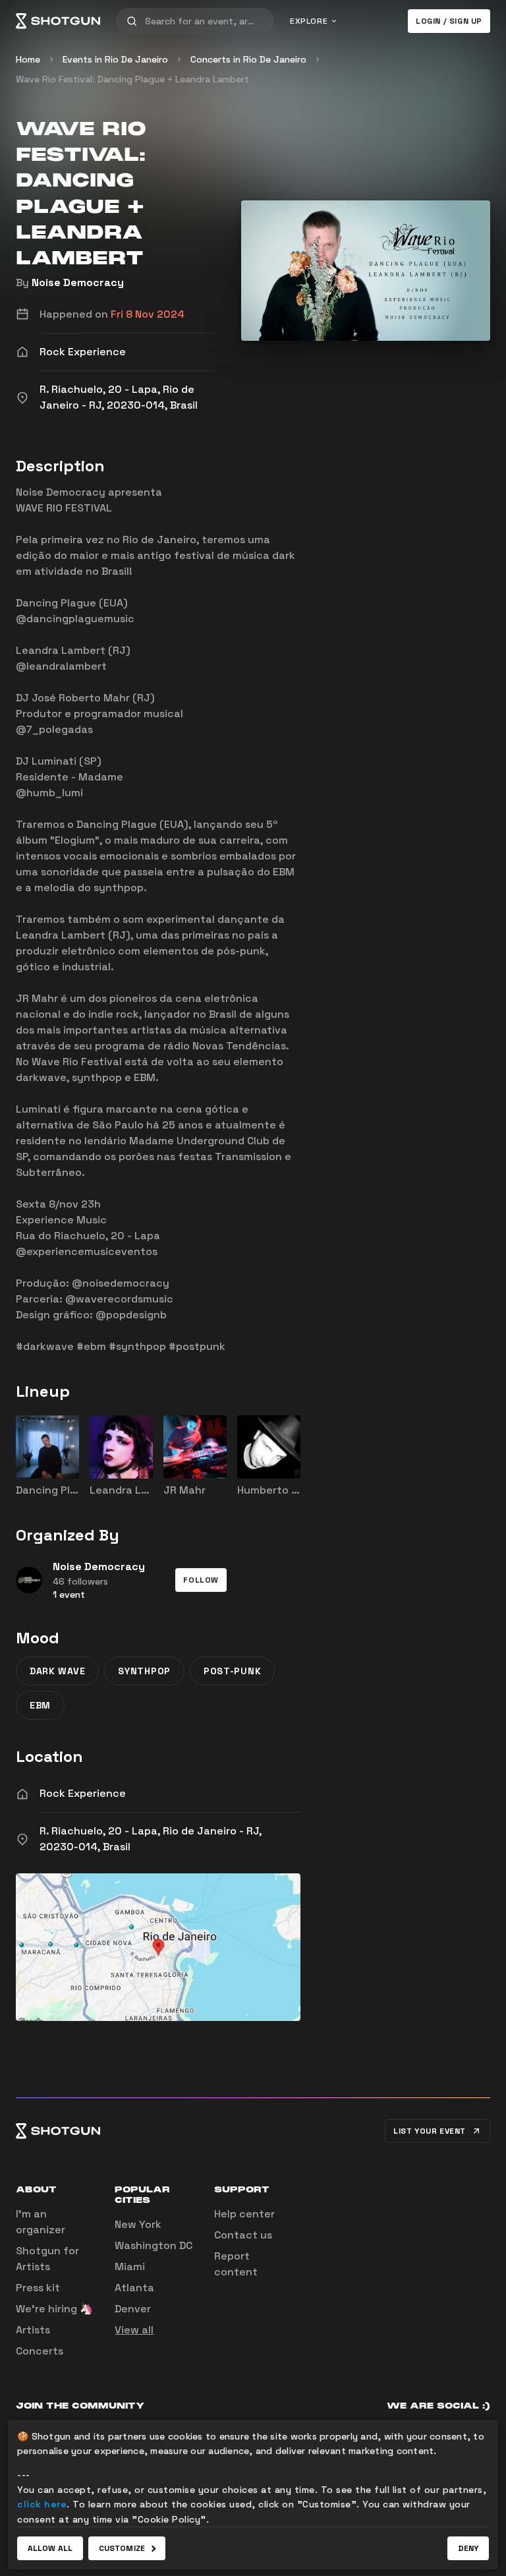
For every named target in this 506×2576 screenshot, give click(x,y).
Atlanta (134, 2288)
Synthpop (144, 1671)
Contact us (243, 2235)
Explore (309, 21)
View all (134, 2330)
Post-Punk (232, 1671)
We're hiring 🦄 (54, 2309)
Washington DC (154, 2245)
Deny (468, 2548)
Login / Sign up (449, 21)
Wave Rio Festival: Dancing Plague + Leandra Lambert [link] (132, 79)
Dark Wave (57, 1671)
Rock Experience (83, 1793)
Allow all (50, 2548)
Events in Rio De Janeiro (115, 59)
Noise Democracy (78, 282)
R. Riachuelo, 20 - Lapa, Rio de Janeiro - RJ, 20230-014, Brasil (151, 1839)
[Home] (58, 21)
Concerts (40, 2351)
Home (28, 59)
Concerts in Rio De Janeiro (248, 59)
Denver (133, 2309)
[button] (201, 1580)
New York (138, 2224)
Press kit (38, 2288)
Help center (244, 2214)
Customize (122, 2548)
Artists (33, 2330)
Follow (201, 1580)
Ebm (40, 1705)
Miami (130, 2267)
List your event (430, 2131)
